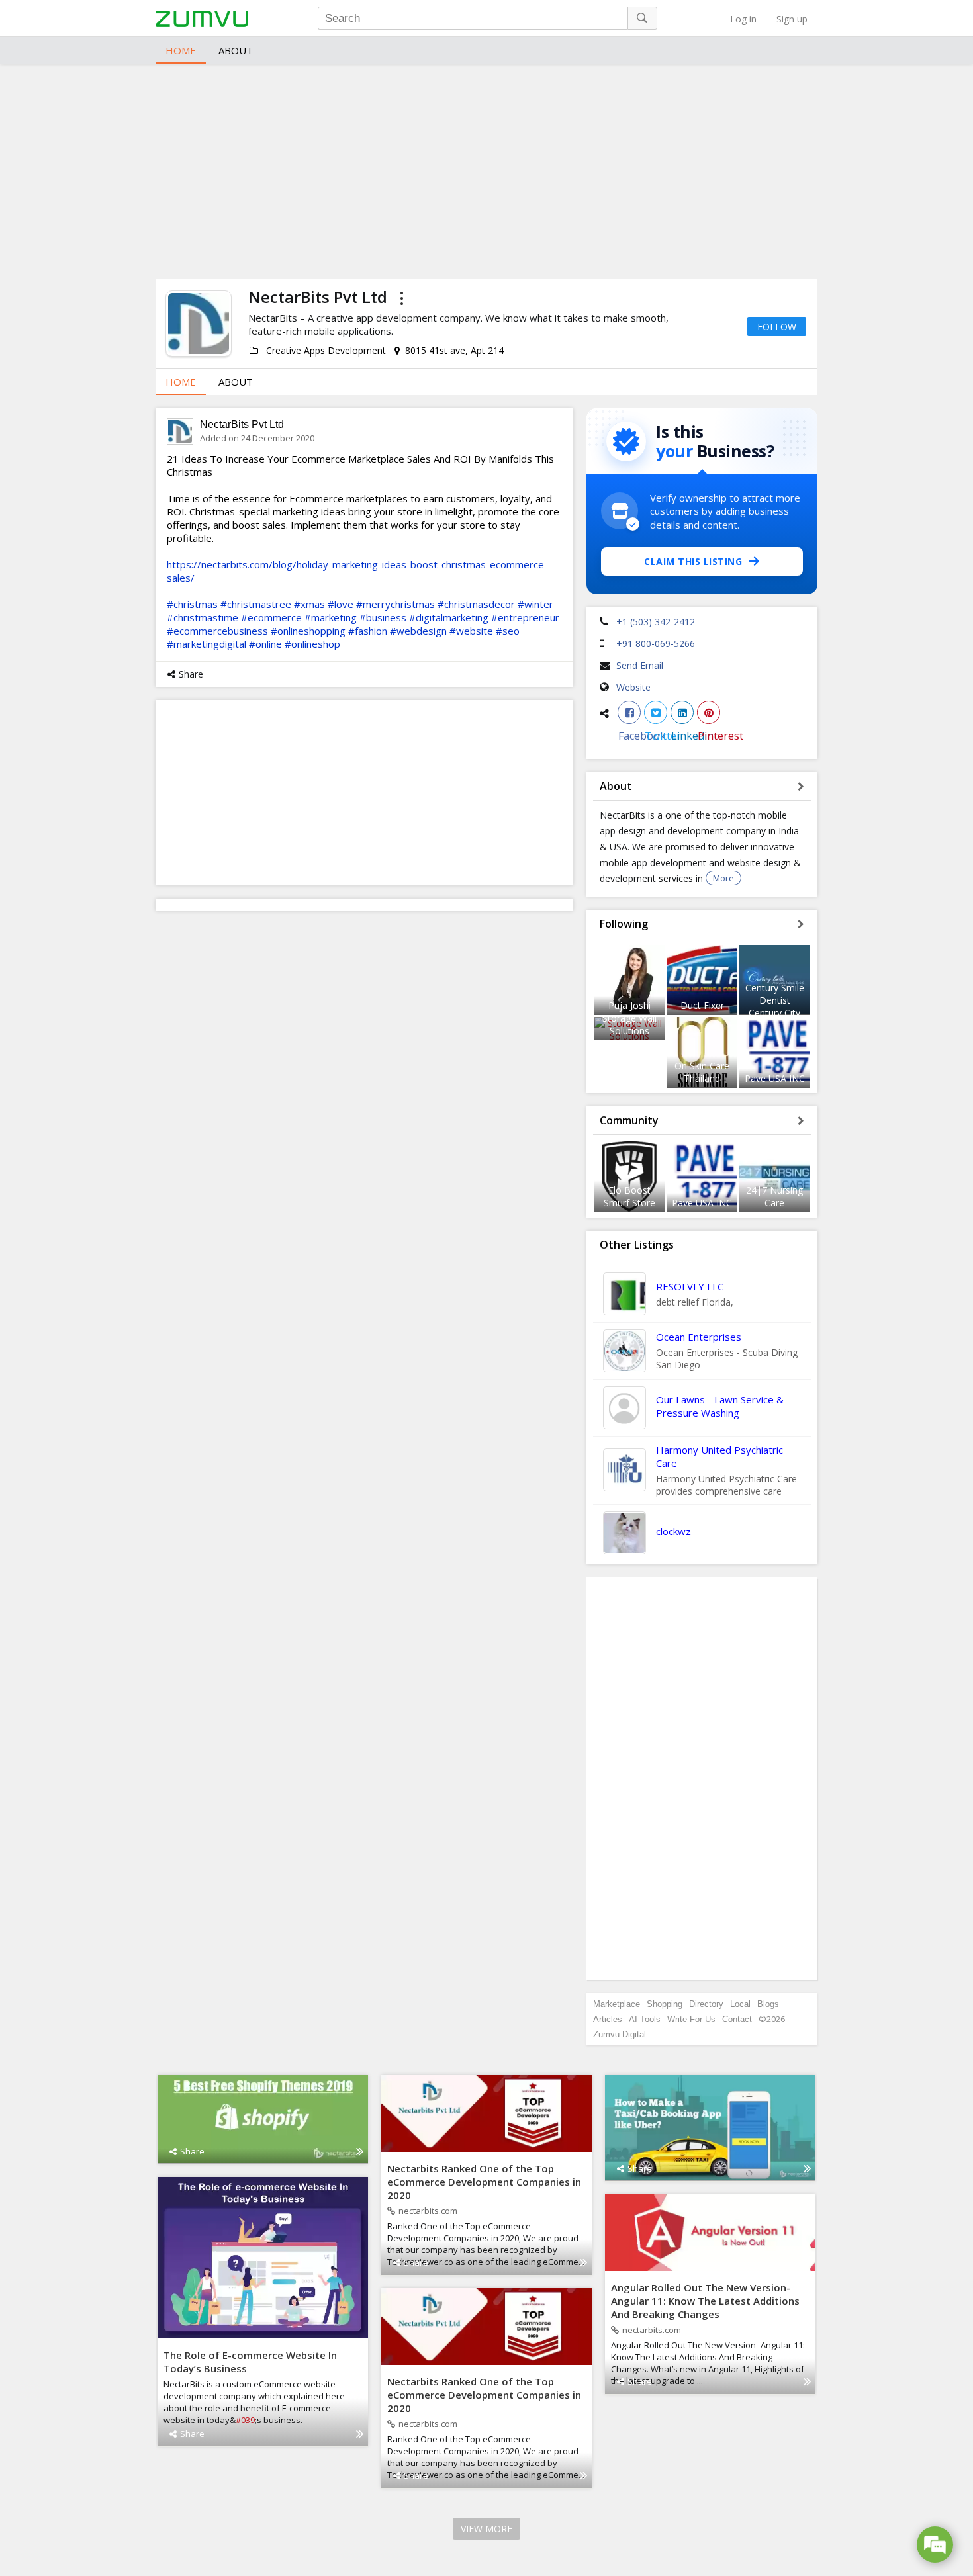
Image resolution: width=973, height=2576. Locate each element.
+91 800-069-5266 (656, 644)
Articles (608, 2019)
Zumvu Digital (620, 2034)
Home (181, 50)
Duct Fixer (702, 1005)
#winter (535, 604)
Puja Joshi (629, 1005)
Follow (777, 327)
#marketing (331, 617)
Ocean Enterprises (699, 1337)
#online (265, 644)
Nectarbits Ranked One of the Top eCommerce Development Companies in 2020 (484, 2182)
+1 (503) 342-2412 (656, 622)
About (236, 50)
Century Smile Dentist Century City (775, 1000)
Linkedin (682, 712)
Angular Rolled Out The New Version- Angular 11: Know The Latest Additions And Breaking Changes (705, 2301)
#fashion (368, 631)
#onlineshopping (308, 631)
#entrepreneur (525, 617)
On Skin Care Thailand (702, 1072)
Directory (706, 2004)
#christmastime (203, 617)
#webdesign (418, 631)
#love (341, 604)
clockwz (673, 1531)
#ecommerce (271, 617)
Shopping (665, 2004)
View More (486, 2529)
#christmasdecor (476, 604)
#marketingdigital (207, 644)
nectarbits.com (428, 2211)
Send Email (640, 665)
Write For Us (691, 2019)
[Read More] (360, 2151)
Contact (737, 2019)
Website (633, 687)
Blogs (768, 2004)
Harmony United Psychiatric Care (719, 1456)
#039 (245, 2420)
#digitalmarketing (449, 617)
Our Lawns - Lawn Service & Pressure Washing (720, 1406)
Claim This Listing (693, 561)
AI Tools (645, 2019)
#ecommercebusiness (217, 631)
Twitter (656, 712)
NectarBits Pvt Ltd (242, 424)
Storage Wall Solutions (629, 1024)
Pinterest (709, 712)
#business (383, 617)
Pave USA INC (775, 1078)
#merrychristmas (395, 604)
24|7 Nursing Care (774, 1196)
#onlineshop (312, 644)
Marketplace (617, 2004)
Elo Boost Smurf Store (629, 1196)
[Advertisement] (486, 169)
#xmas (309, 604)
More (723, 878)
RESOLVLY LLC (690, 1286)
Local (740, 2004)
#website (471, 631)
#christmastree (256, 604)
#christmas (192, 604)
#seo (508, 631)
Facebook (629, 712)
